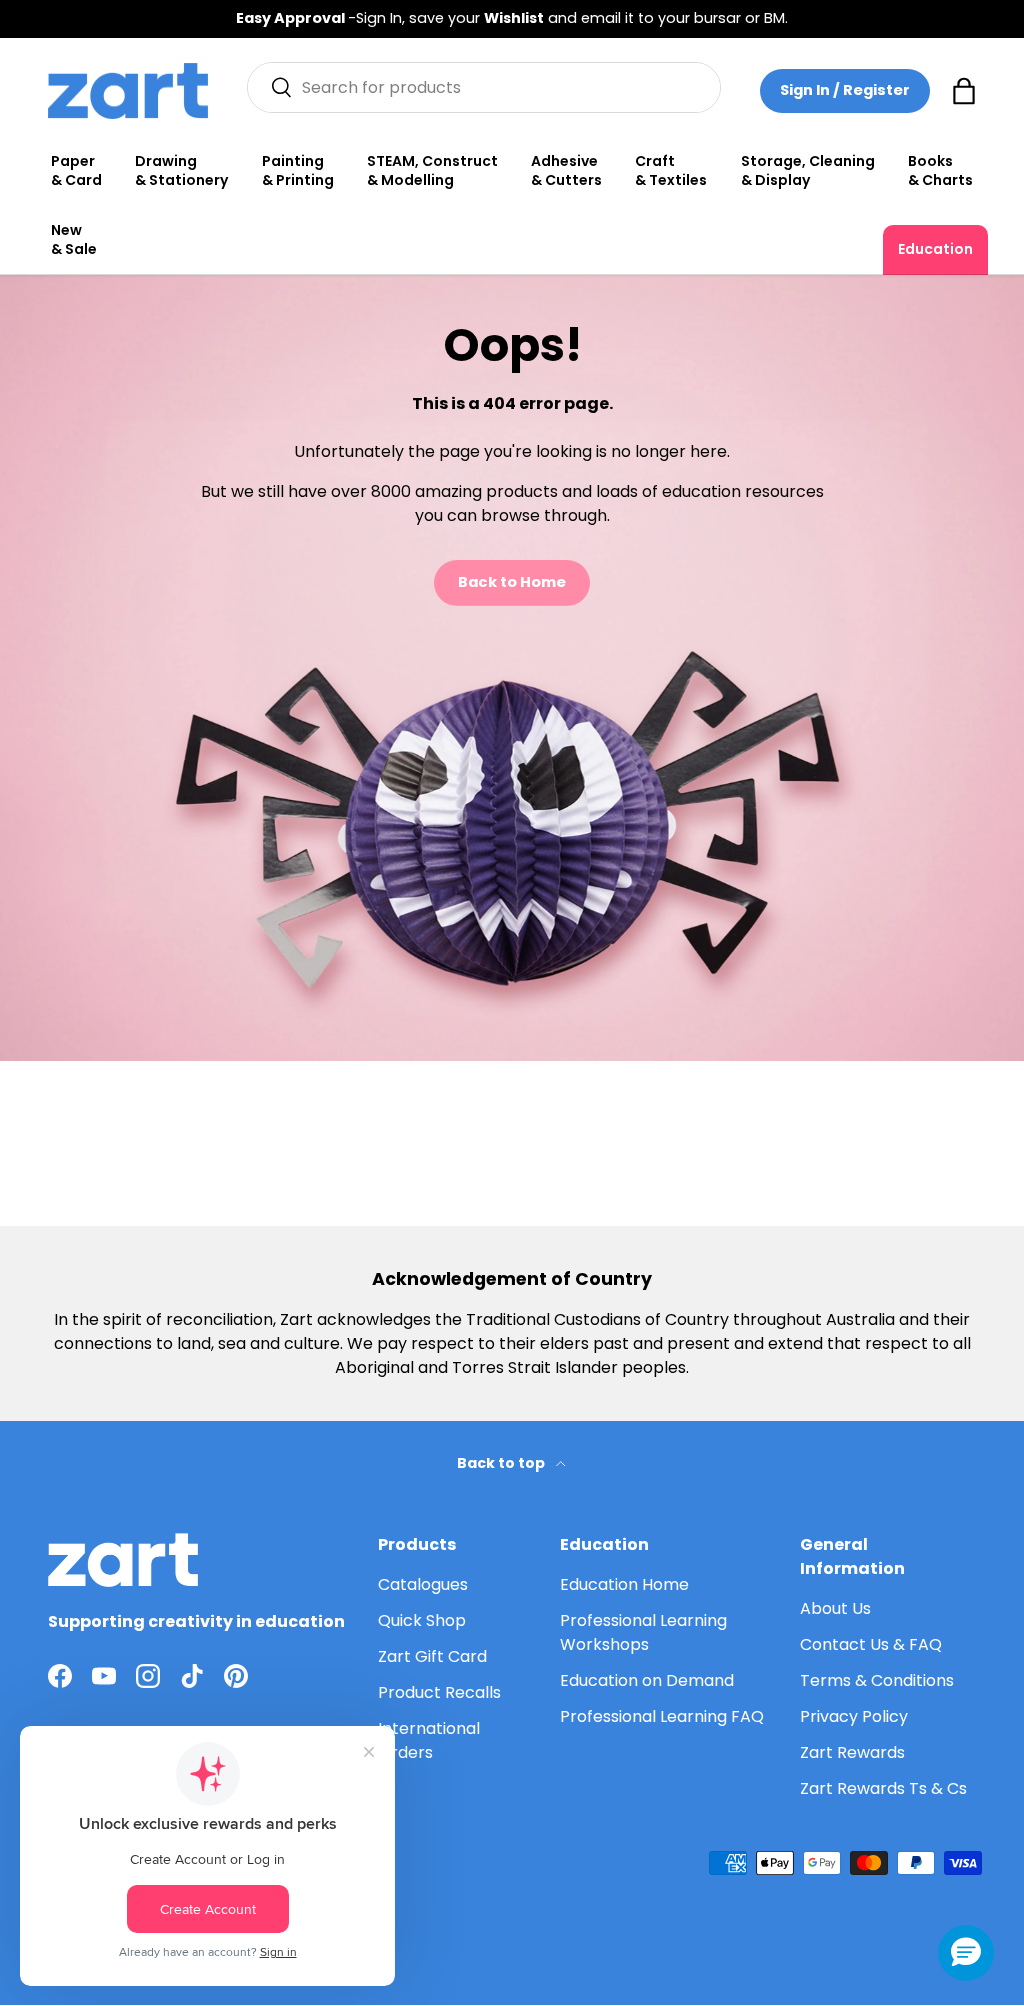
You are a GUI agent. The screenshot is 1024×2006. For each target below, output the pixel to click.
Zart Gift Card (432, 1656)
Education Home (624, 1584)
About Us (835, 1608)
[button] (964, 91)
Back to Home (512, 582)
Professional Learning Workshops (643, 1632)
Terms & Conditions (877, 1680)
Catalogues (423, 1584)
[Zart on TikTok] (192, 1676)
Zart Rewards (852, 1752)
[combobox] (484, 87)
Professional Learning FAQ (662, 1716)
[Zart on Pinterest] (236, 1676)
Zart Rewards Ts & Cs (883, 1788)
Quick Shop (422, 1620)
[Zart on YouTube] (104, 1676)
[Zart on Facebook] (60, 1676)
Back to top (502, 1463)
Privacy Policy (854, 1716)
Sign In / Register (845, 90)
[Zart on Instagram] (148, 1676)
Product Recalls (439, 1692)
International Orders (429, 1740)
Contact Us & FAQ (871, 1644)
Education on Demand (647, 1680)
